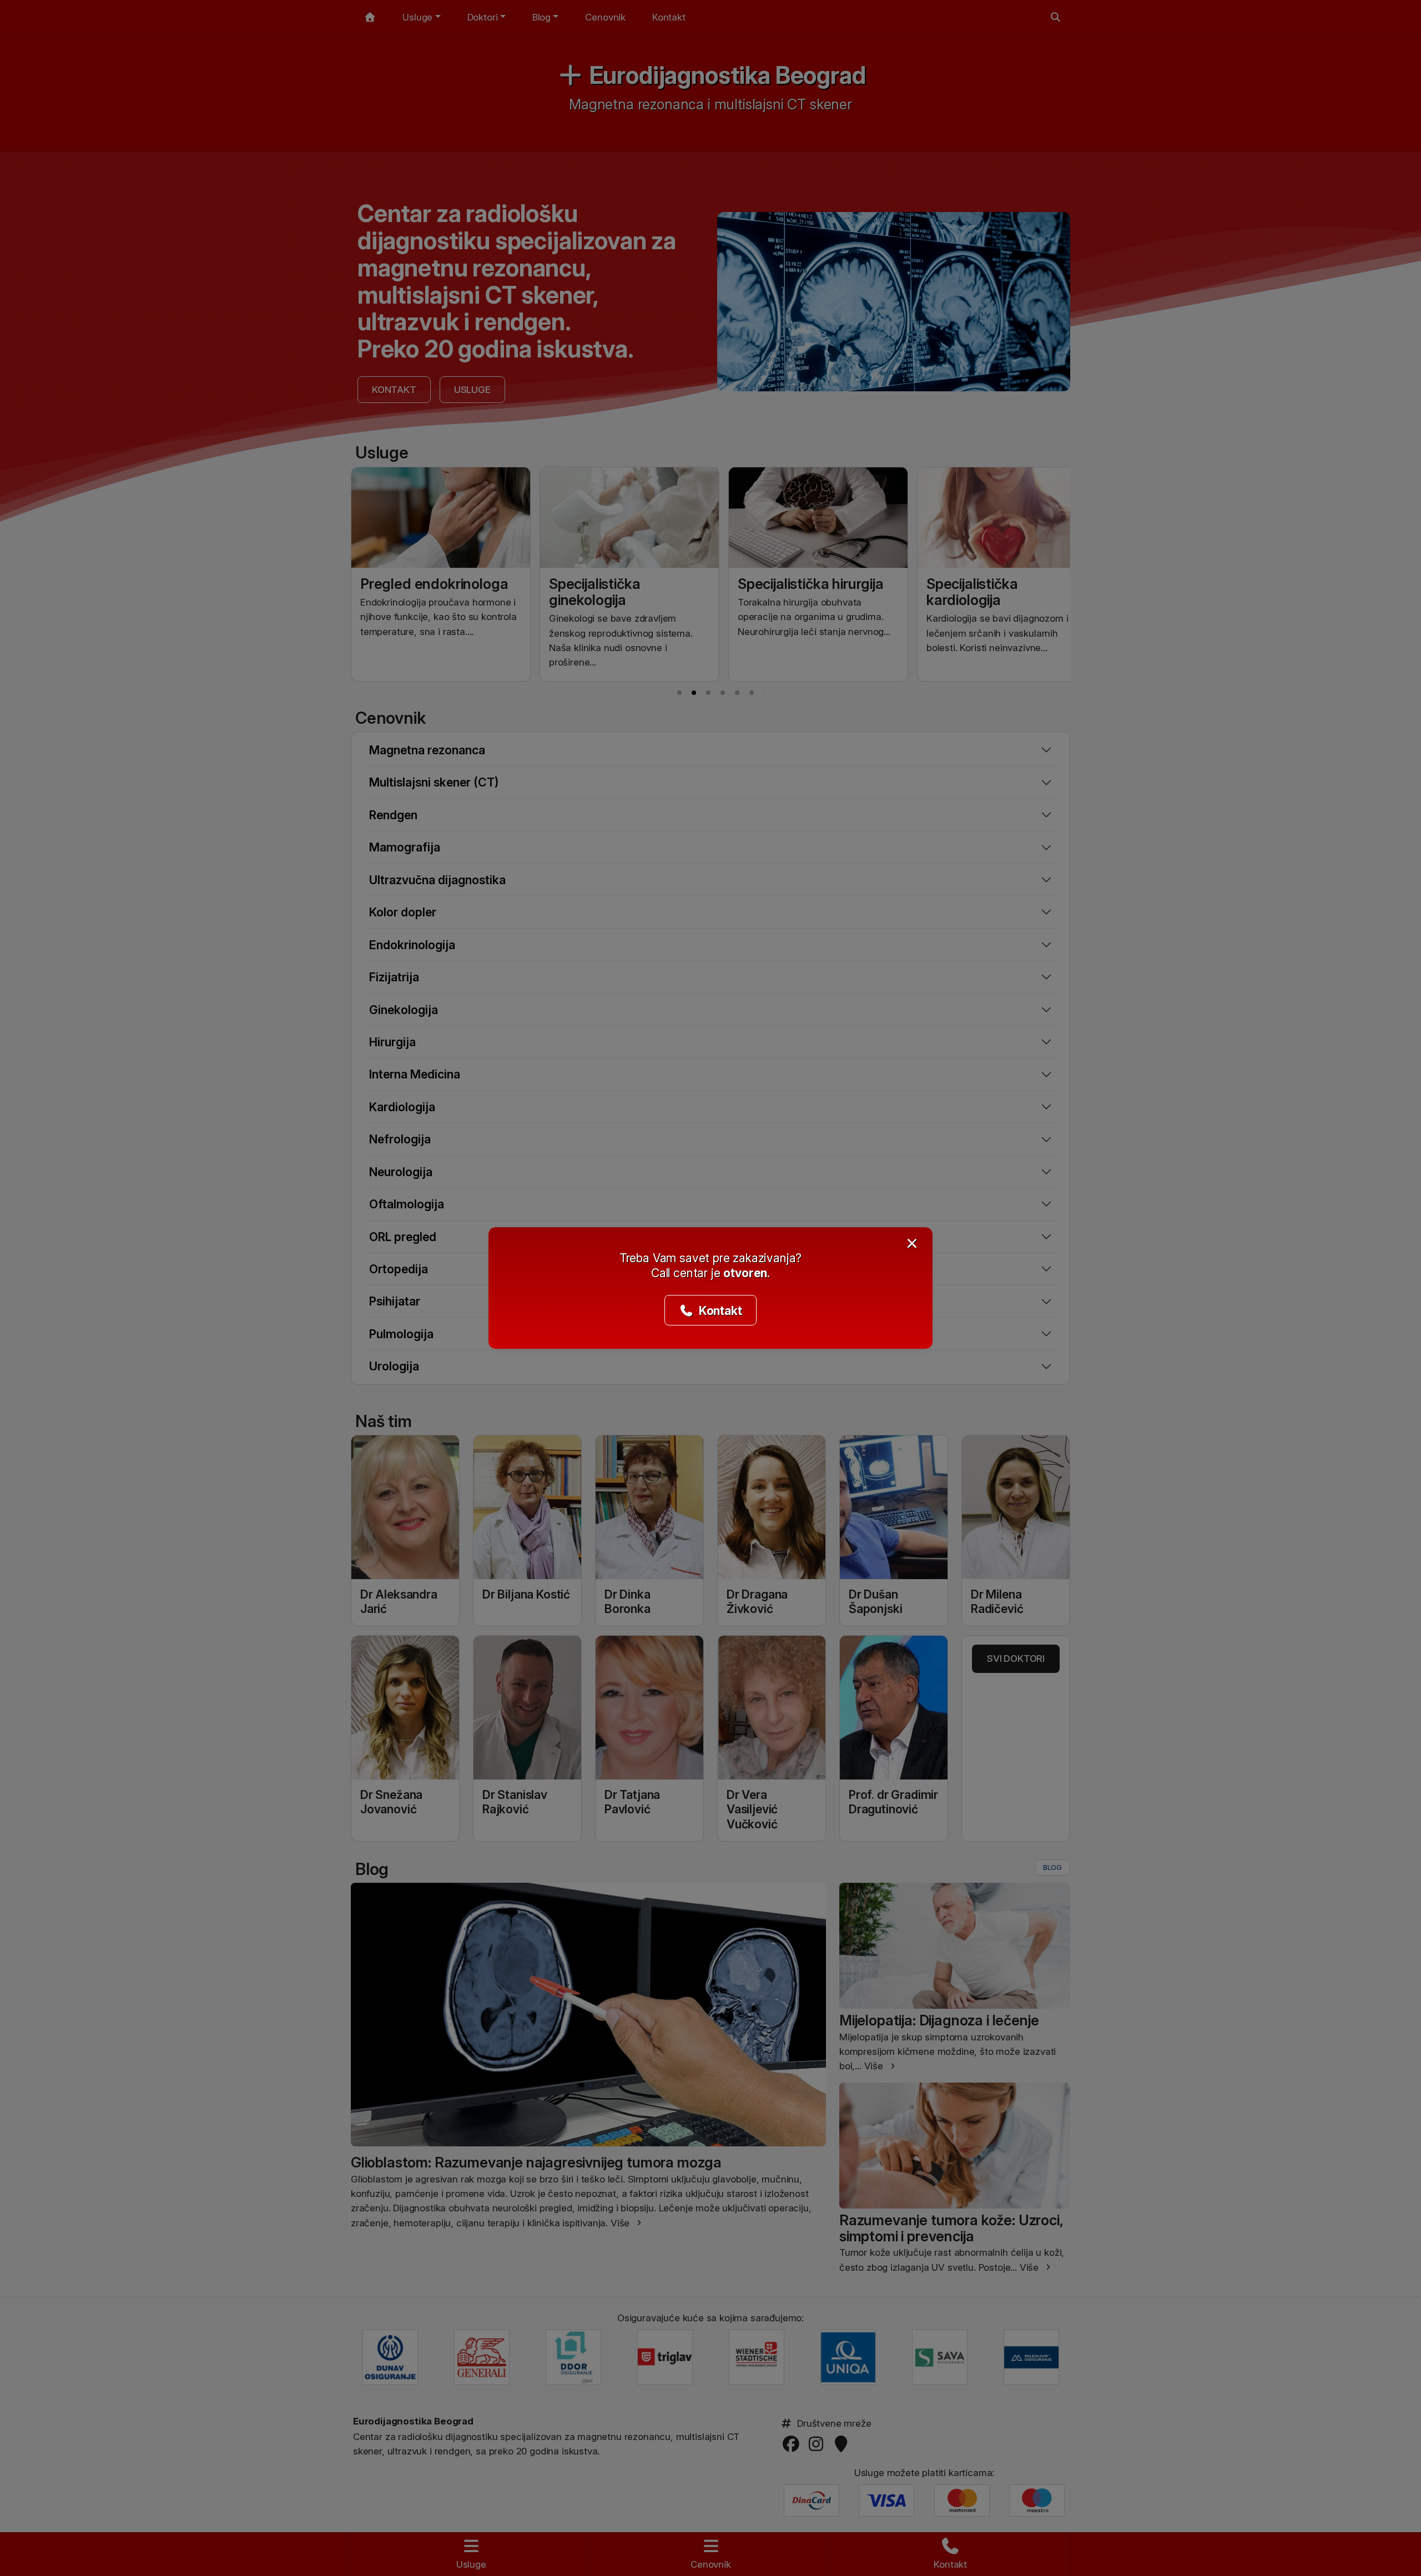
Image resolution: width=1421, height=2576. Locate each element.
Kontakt (719, 1310)
